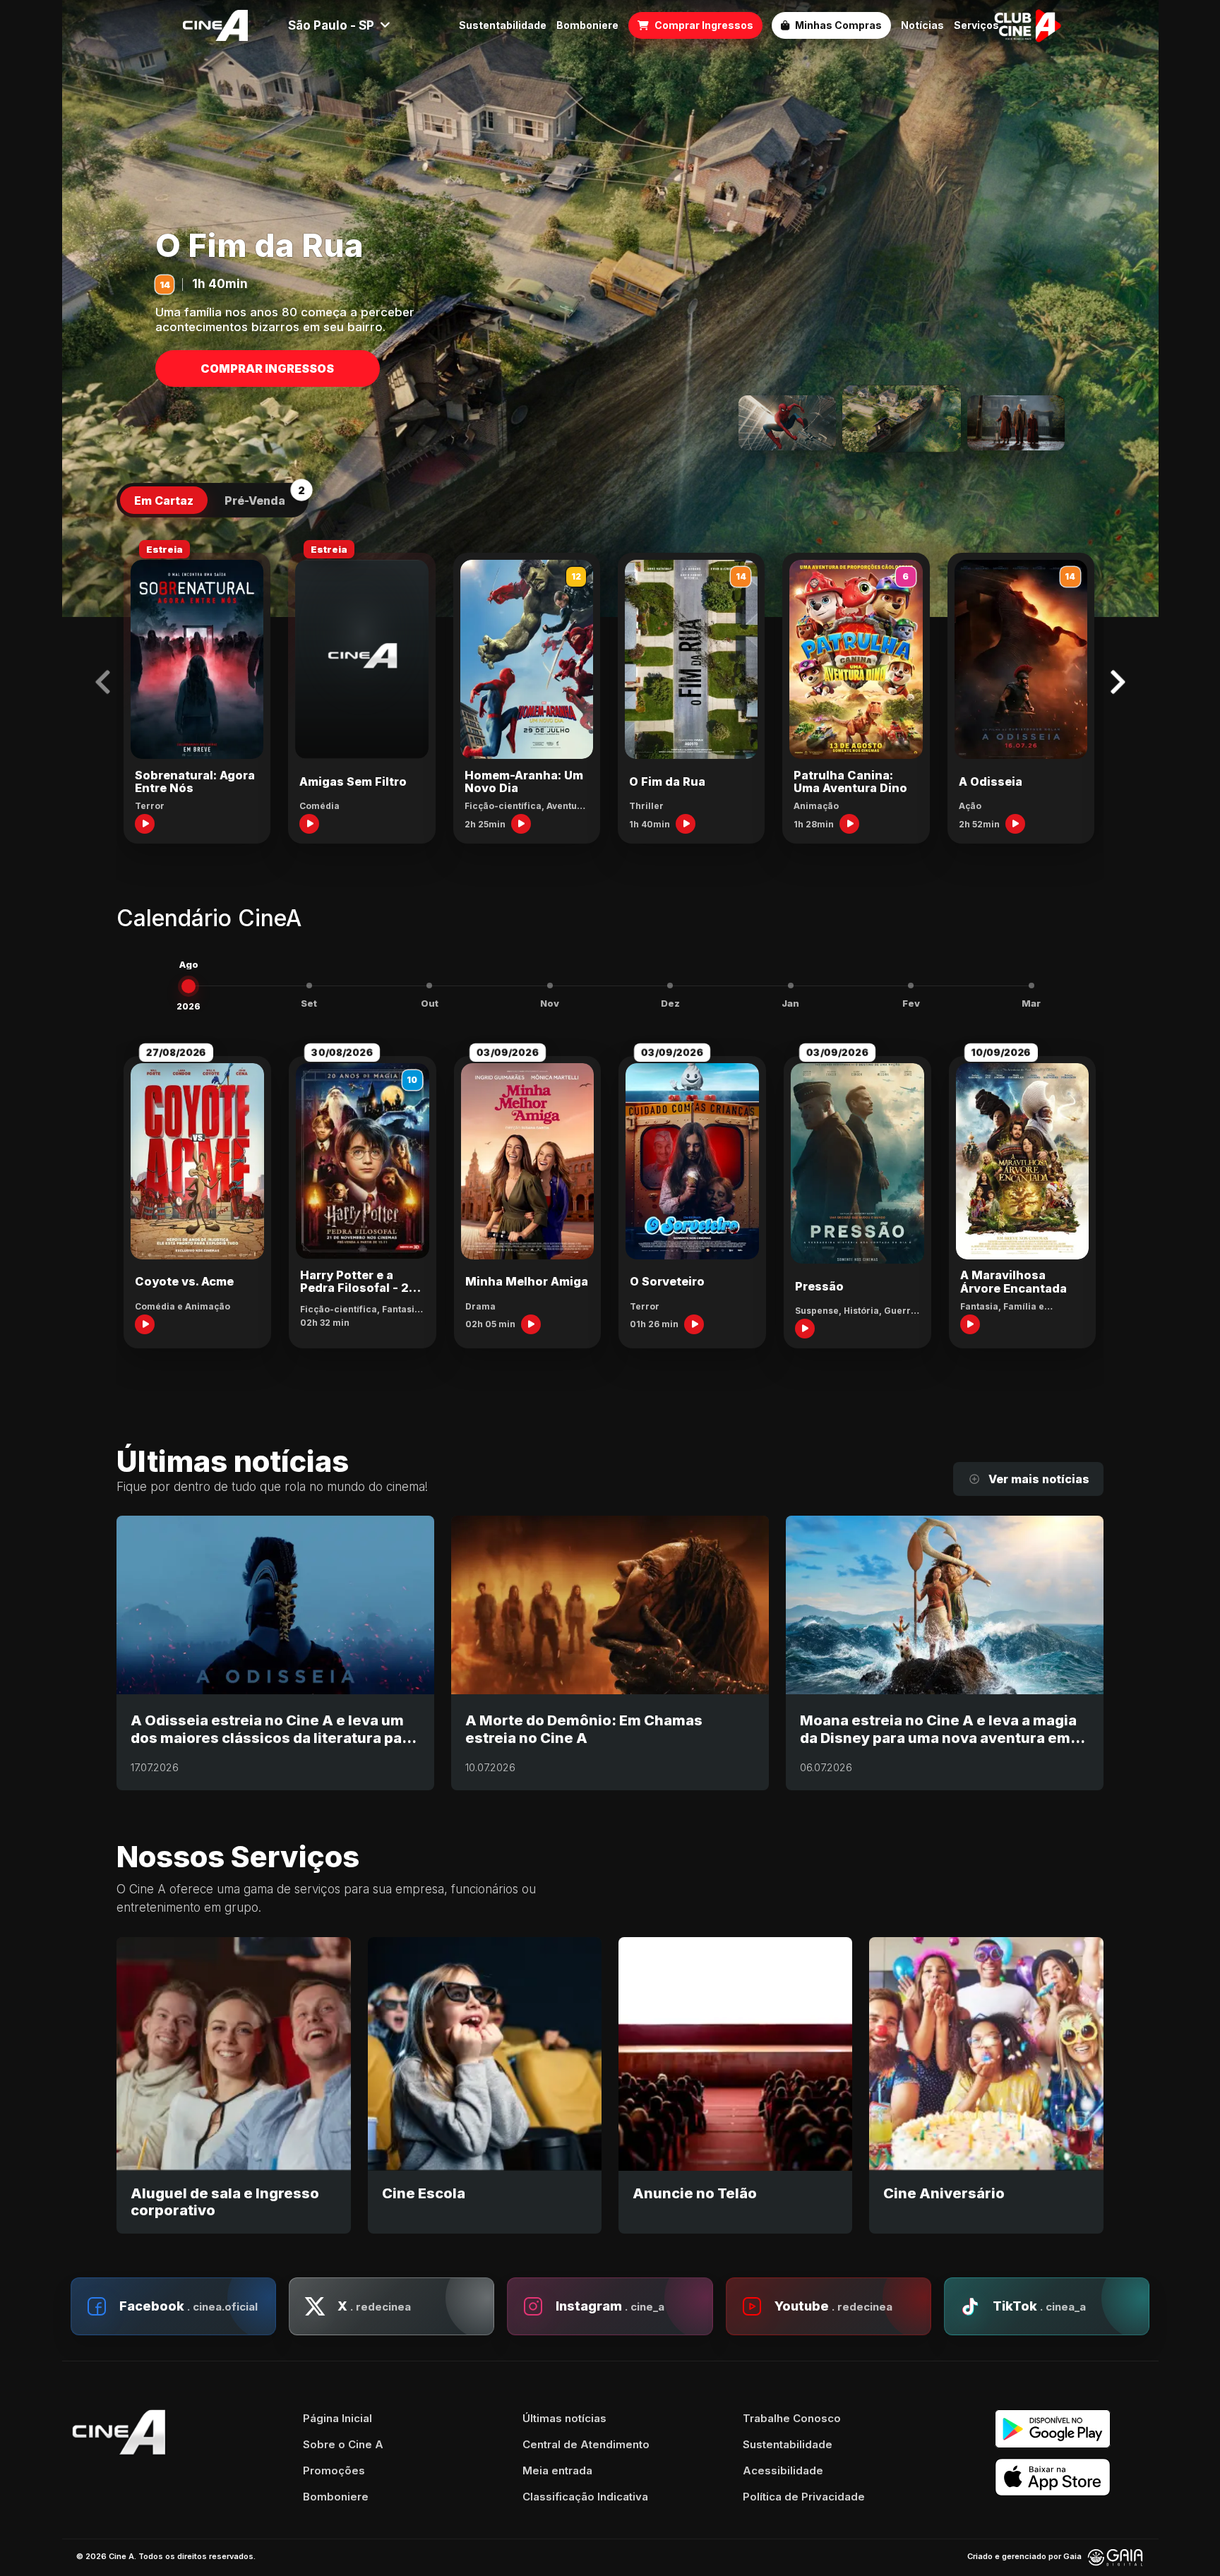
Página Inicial (337, 2418)
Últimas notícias (564, 2418)
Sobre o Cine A (343, 2444)
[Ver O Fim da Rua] (902, 419)
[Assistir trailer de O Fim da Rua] (686, 824)
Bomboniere (587, 25)
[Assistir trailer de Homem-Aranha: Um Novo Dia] (521, 824)
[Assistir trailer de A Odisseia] (1015, 824)
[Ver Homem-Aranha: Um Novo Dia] (787, 423)
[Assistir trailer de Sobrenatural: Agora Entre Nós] (145, 824)
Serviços (976, 25)
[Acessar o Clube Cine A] (1028, 25)
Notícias (922, 25)
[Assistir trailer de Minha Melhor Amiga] (531, 1324)
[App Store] (1072, 2478)
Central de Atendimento (586, 2444)
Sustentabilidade (503, 25)
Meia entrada (557, 2470)
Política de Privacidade (804, 2497)
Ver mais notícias (1039, 1479)
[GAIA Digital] (1116, 2557)
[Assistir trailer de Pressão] (805, 1329)
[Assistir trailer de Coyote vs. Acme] (145, 1324)
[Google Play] (1072, 2429)
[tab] (164, 501)
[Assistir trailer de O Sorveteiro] (694, 1324)
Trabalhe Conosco (792, 2418)
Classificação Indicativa (585, 2497)
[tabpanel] (610, 692)
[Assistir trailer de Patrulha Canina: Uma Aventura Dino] (849, 824)
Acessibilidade (783, 2470)
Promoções (334, 2470)
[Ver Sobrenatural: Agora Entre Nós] (1016, 423)
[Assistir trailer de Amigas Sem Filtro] (309, 824)
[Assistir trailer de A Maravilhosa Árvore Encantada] (970, 1324)
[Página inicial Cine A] (215, 25)
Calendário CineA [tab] (209, 919)
